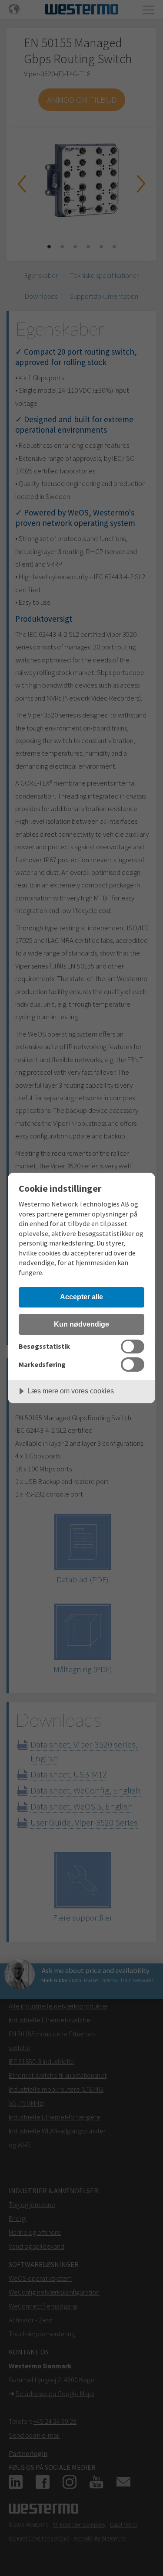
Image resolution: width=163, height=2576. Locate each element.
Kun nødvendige (81, 1324)
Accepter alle (81, 1297)
